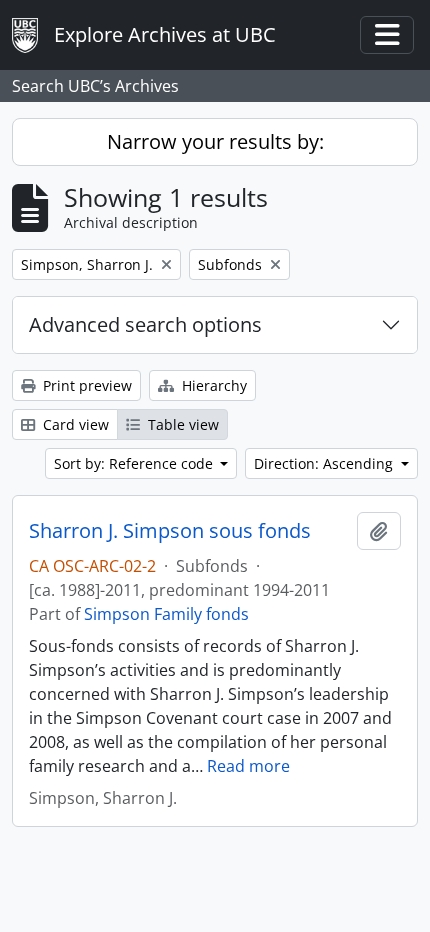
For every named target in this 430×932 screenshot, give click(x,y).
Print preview (85, 385)
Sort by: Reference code (135, 463)
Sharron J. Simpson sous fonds (170, 531)
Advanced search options (145, 324)
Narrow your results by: (215, 141)
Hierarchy (212, 385)
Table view (181, 424)
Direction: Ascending (325, 463)
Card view (74, 424)
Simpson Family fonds (166, 614)
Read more (248, 766)
